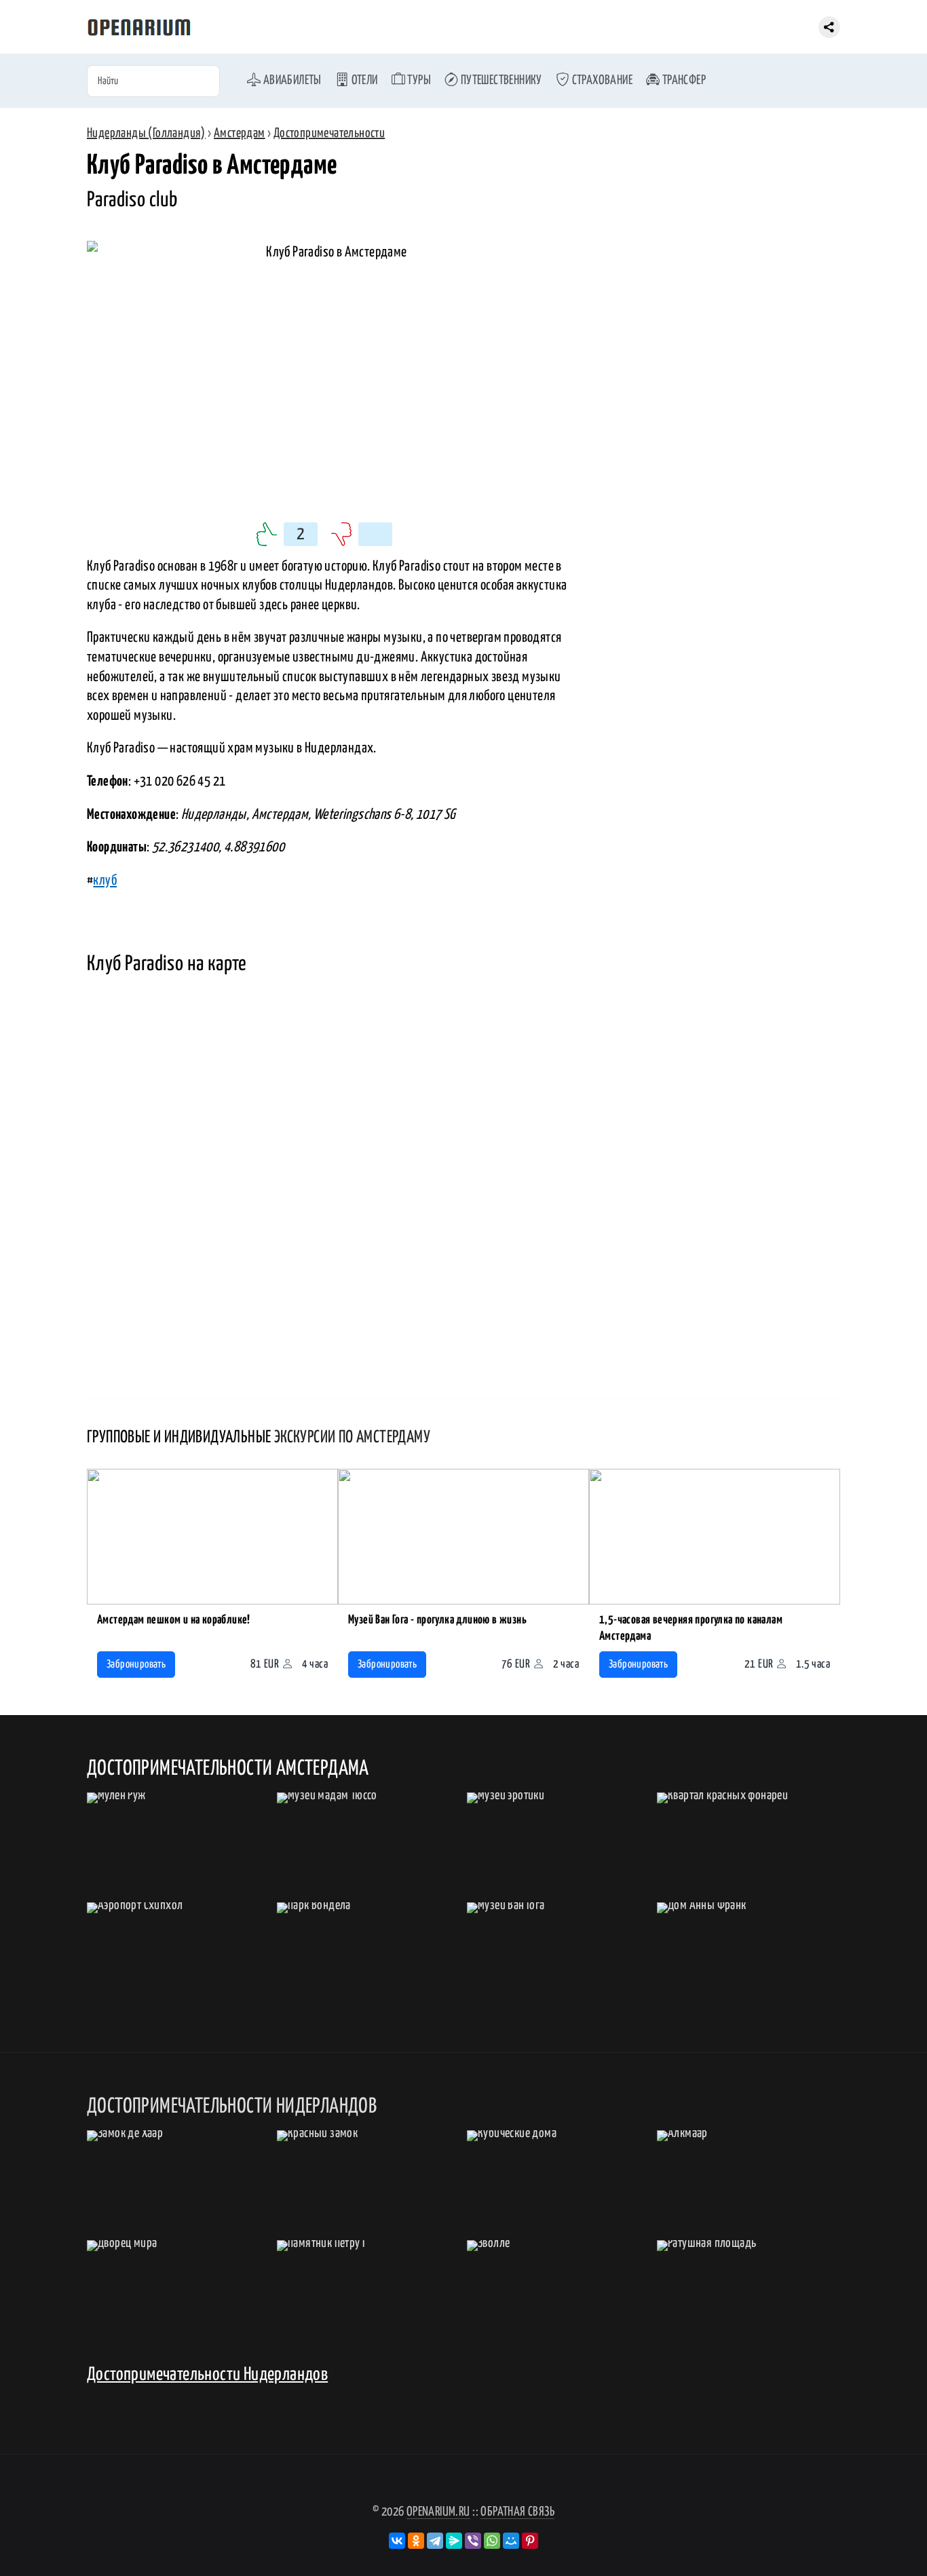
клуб (105, 881)
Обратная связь (517, 2512)
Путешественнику (500, 80)
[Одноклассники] (416, 2541)
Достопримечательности (329, 133)
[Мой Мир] (511, 2541)
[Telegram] (435, 2541)
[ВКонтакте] (397, 2541)
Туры (418, 80)
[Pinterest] (530, 2541)
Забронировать (136, 1665)
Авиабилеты (291, 80)
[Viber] (473, 2541)
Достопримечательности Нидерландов (207, 2375)
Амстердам (240, 133)
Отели (363, 80)
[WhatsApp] (492, 2541)
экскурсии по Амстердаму (352, 1438)
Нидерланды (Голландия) (146, 133)
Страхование (601, 80)
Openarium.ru (438, 2512)
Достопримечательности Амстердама (228, 1769)
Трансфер (683, 80)
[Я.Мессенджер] (454, 2541)
